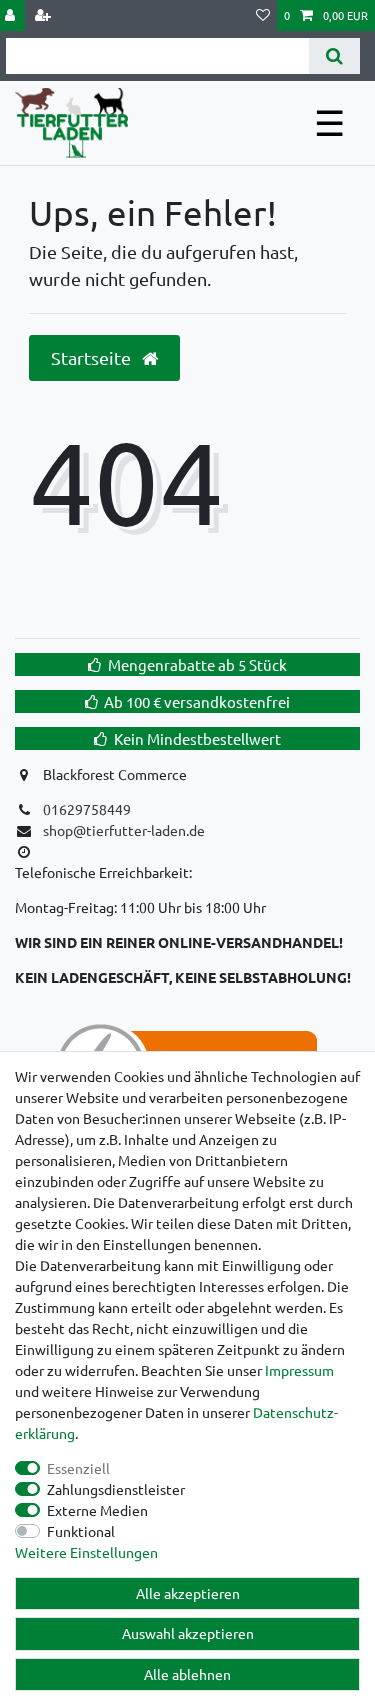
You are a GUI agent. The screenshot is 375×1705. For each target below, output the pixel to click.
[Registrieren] (45, 15)
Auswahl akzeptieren (188, 1633)
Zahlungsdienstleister (116, 1489)
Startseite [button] (93, 357)
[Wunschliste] (263, 15)
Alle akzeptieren (188, 1593)
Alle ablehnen (187, 1674)
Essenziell (78, 1468)
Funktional (81, 1531)
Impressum (299, 1370)
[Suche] (334, 56)
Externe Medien (97, 1510)
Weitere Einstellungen (86, 1552)
